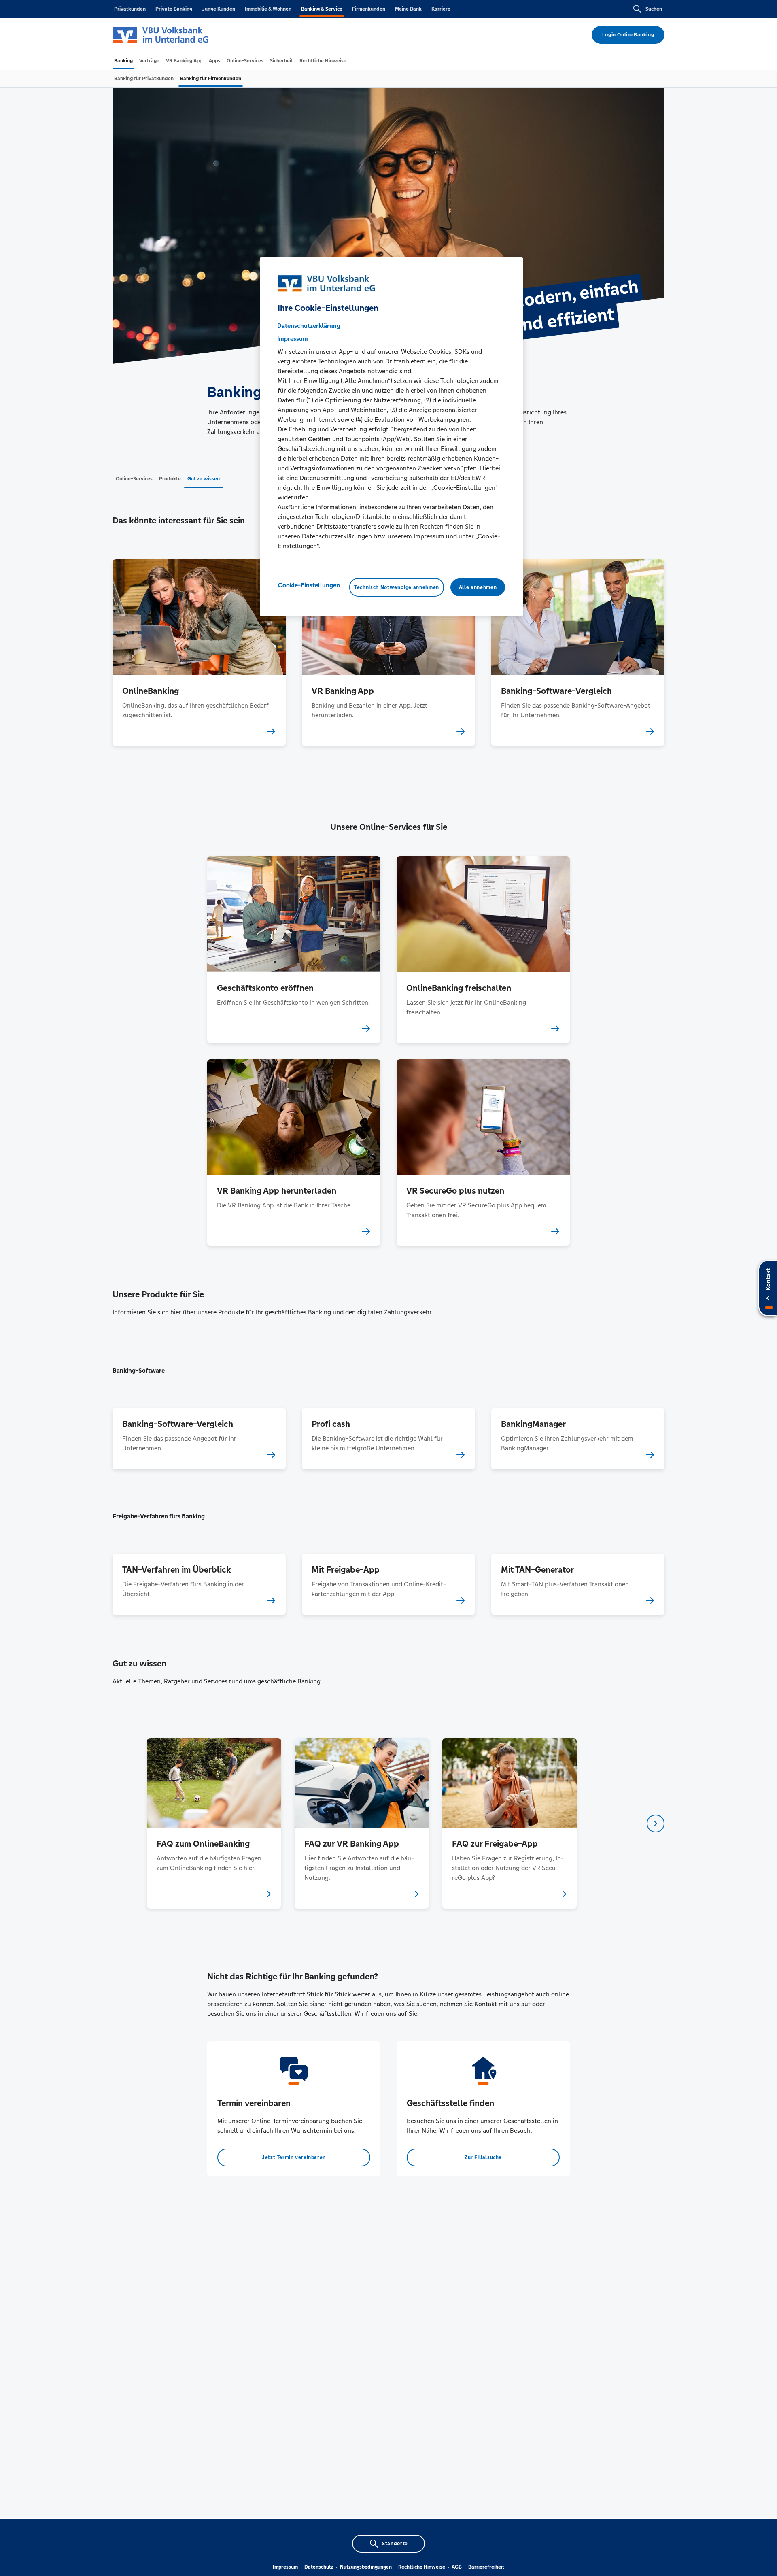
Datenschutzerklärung (309, 326)
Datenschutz (319, 2567)
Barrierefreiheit (486, 2567)
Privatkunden (130, 9)
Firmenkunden (369, 9)
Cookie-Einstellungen (309, 585)
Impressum (285, 2567)
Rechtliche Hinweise (422, 2567)
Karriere (441, 9)
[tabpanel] (214, 1823)
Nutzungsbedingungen (366, 2567)
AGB (457, 2567)
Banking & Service (322, 9)
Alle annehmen (478, 587)
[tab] (123, 61)
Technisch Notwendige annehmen (397, 587)
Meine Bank (408, 9)
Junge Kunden (219, 9)
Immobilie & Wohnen (268, 9)
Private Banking (174, 9)
